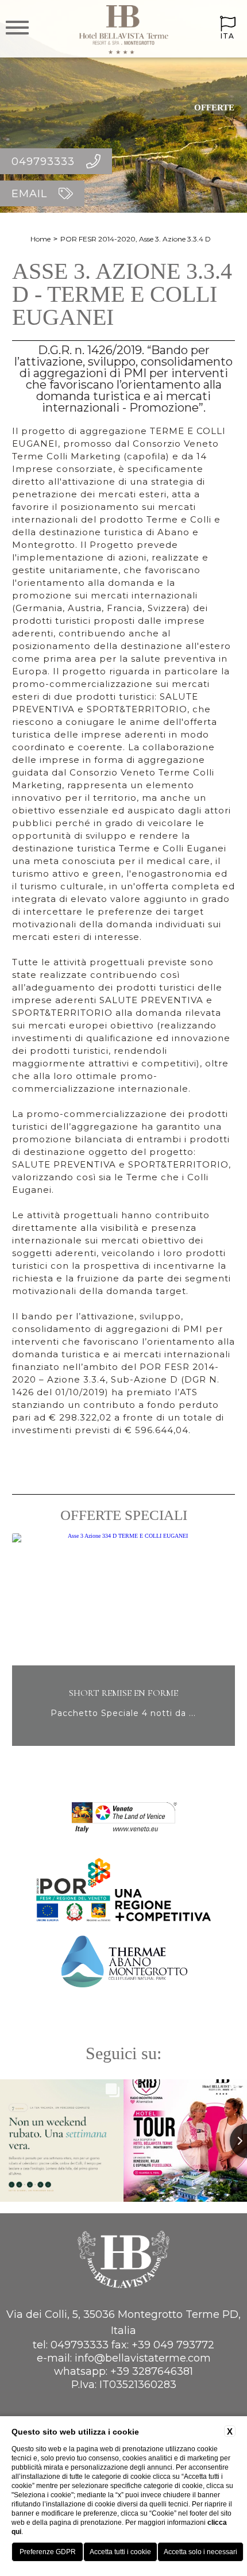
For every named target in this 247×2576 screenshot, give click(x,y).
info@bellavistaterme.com (143, 2358)
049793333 (80, 2345)
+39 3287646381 (152, 2371)
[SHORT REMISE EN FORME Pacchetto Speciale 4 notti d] (123, 1744)
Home (40, 239)
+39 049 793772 (173, 2345)
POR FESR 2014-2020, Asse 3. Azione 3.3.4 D (136, 239)
